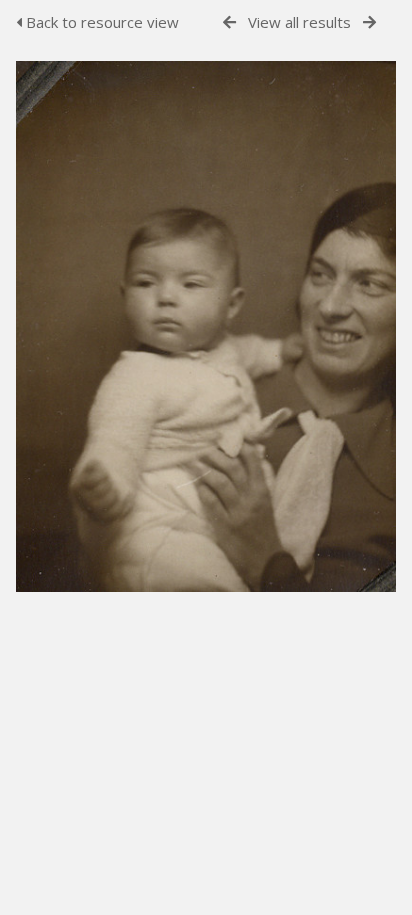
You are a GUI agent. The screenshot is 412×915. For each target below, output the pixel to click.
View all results (299, 22)
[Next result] (369, 22)
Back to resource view (100, 22)
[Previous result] (229, 22)
